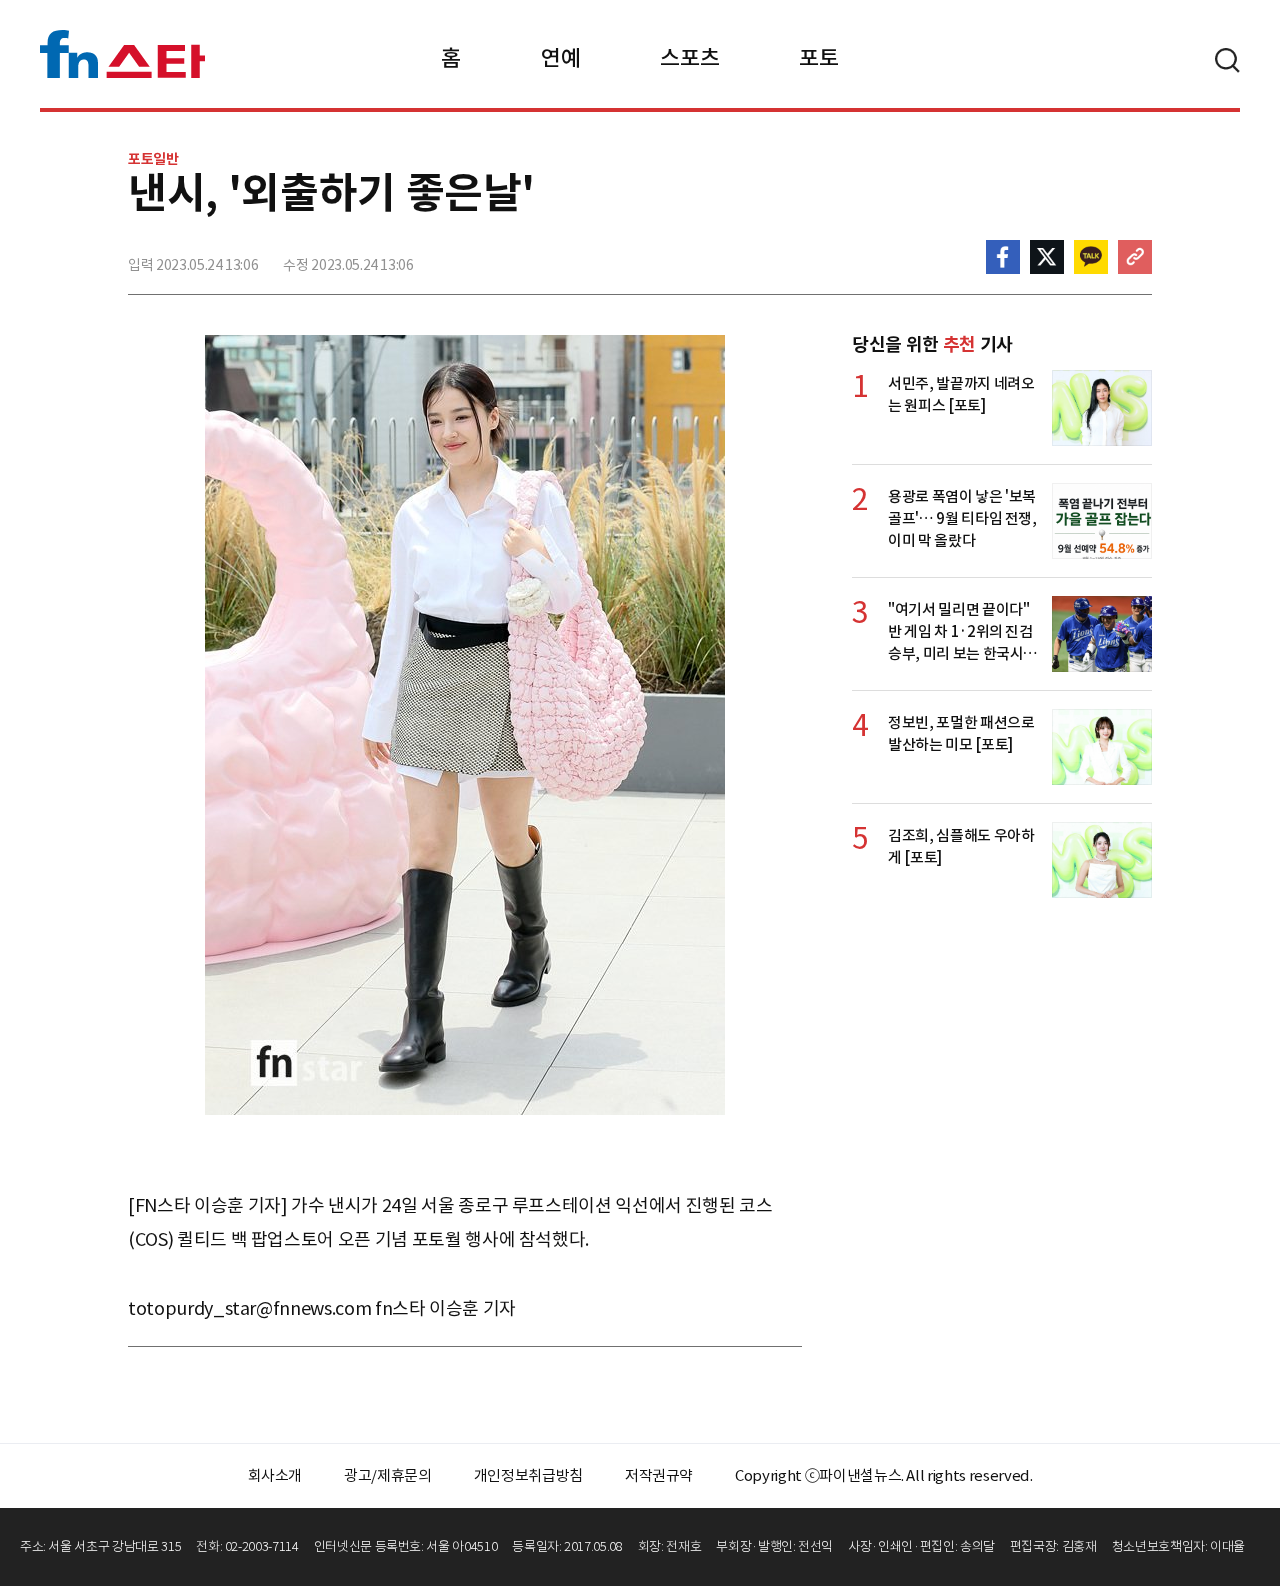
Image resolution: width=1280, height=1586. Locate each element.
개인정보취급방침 (528, 1475)
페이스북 (1003, 257)
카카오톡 (1091, 257)
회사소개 (275, 1475)
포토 (818, 58)
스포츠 (689, 58)
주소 (1135, 257)
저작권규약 (659, 1475)
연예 (560, 58)
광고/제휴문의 (388, 1475)
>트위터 (1047, 257)
